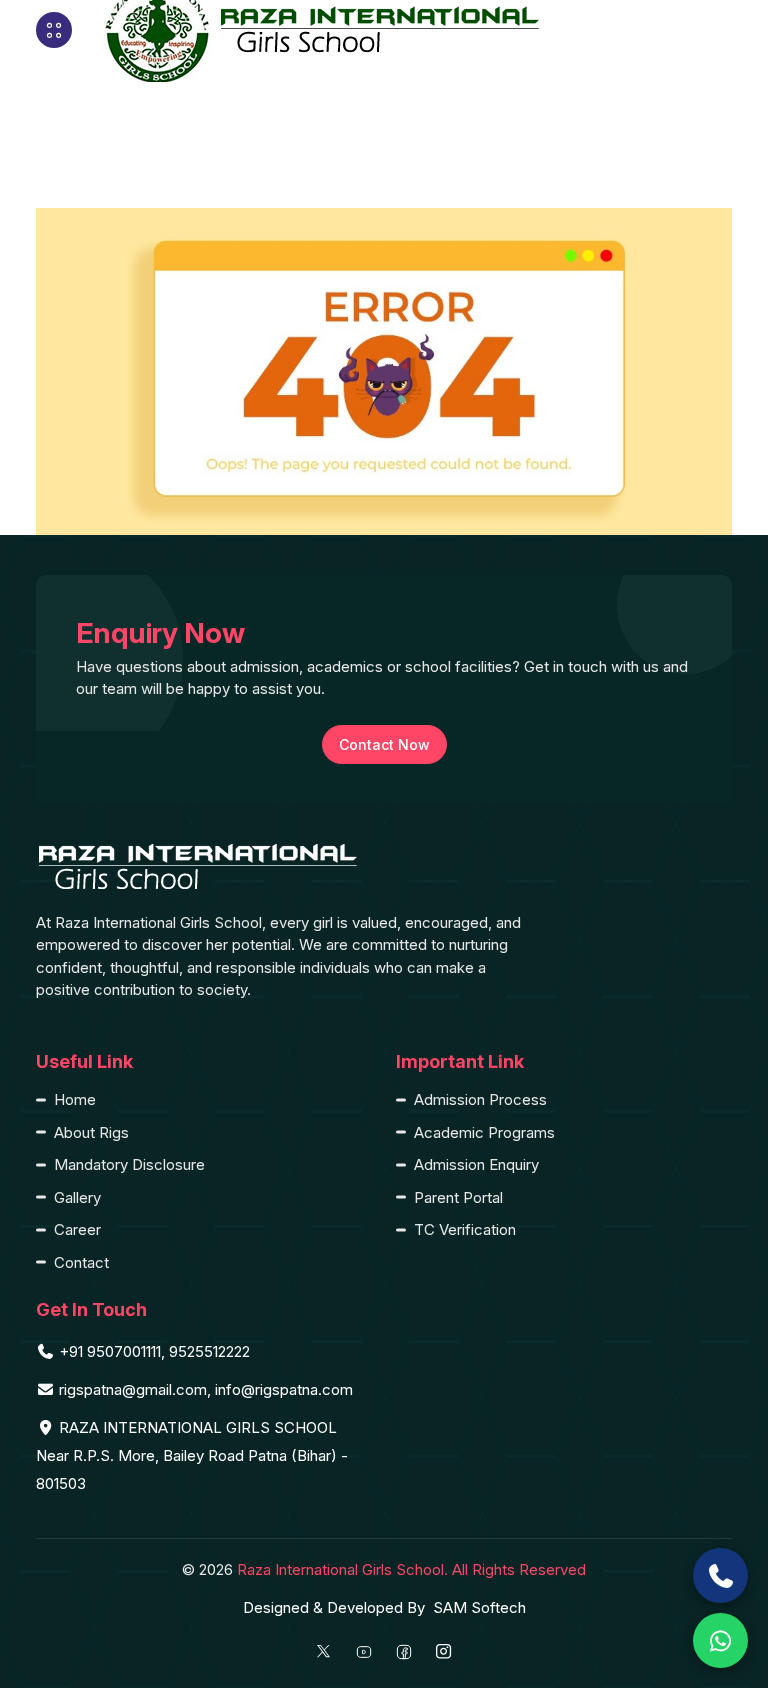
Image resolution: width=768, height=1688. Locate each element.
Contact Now (384, 744)
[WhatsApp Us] (720, 1640)
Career (77, 1229)
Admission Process (480, 1099)
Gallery (77, 1197)
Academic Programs (484, 1132)
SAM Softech (479, 1607)
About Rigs (91, 1132)
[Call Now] (720, 1575)
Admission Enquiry (476, 1164)
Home (75, 1099)
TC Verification (465, 1229)
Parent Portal (458, 1197)
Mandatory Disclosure (129, 1164)
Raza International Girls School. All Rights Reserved (411, 1569)
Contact (81, 1262)
